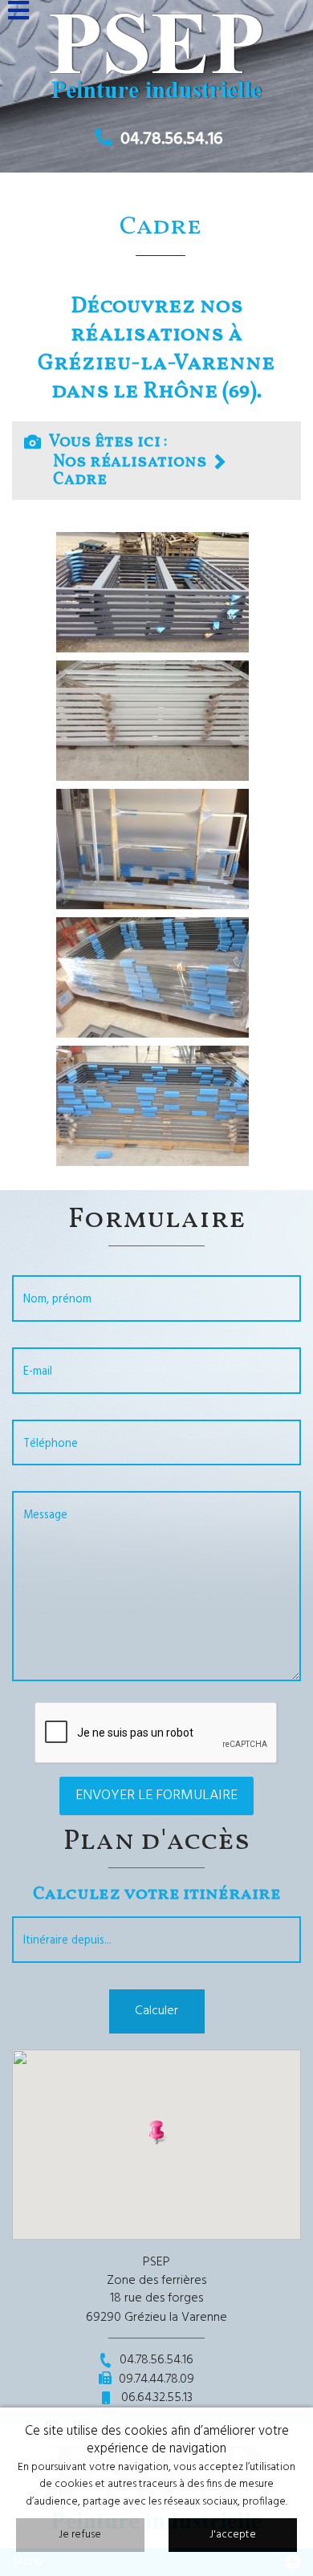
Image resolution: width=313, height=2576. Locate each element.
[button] (156, 2131)
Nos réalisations (130, 462)
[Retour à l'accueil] (156, 53)
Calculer (156, 2011)
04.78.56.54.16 (172, 139)
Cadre (80, 479)
